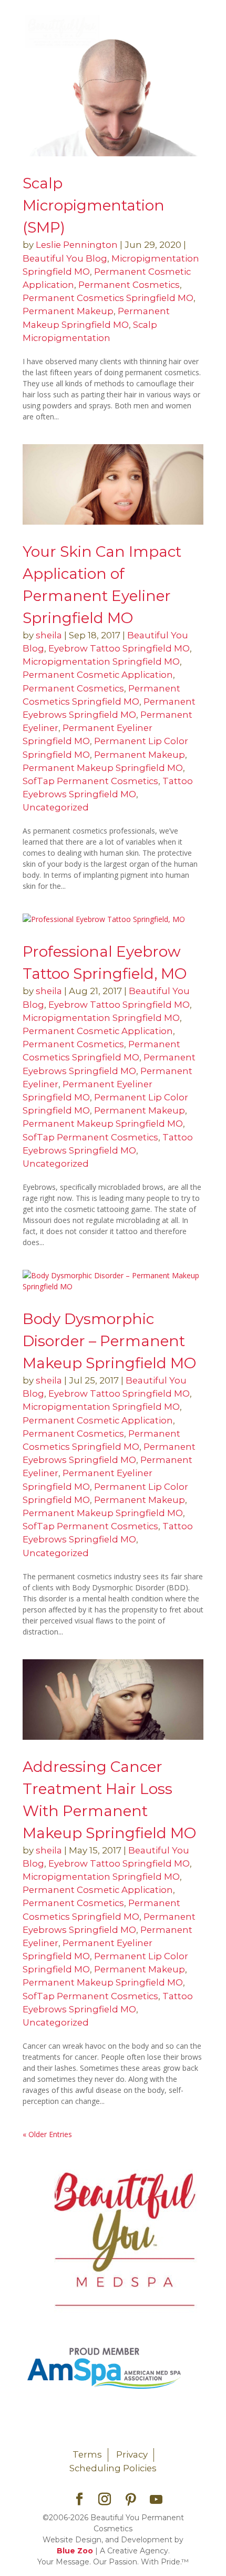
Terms (87, 2454)
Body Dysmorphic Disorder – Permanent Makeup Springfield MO (109, 1341)
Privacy (132, 2454)
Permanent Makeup (68, 311)
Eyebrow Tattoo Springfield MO (119, 648)
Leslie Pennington (77, 245)
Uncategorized (56, 807)
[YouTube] (156, 2500)
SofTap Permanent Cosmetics (90, 781)
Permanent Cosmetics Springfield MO (108, 298)
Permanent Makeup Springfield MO (103, 768)
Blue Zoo (75, 2551)
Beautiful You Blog (65, 258)
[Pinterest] (131, 2500)
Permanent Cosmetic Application (98, 675)
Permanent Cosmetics (129, 285)
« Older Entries (47, 2134)
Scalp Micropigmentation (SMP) (94, 205)
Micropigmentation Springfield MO (101, 661)
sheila (49, 635)
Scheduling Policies (113, 2468)
